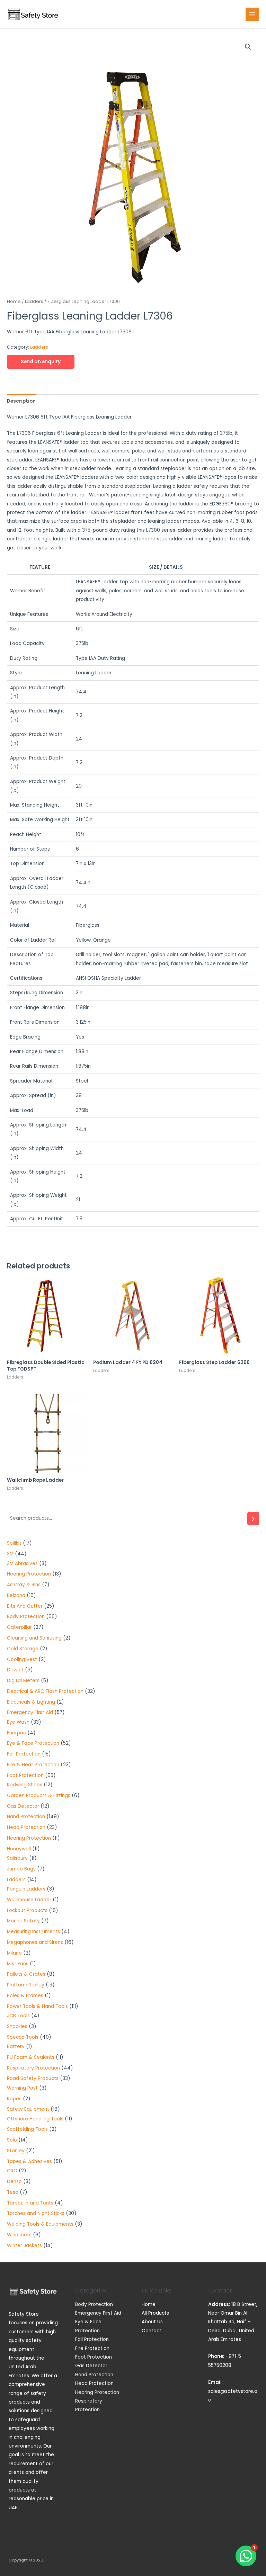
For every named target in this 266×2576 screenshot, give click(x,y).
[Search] (253, 1519)
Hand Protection (94, 2375)
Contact (152, 2331)
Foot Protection (94, 2357)
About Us (152, 2322)
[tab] (21, 401)
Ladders (34, 301)
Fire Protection (92, 2348)
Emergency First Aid (98, 2313)
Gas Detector (91, 2366)
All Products (155, 2313)
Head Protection (94, 2383)
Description (21, 401)
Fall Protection (92, 2339)
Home (14, 301)
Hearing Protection (97, 2392)
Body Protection (94, 2304)
